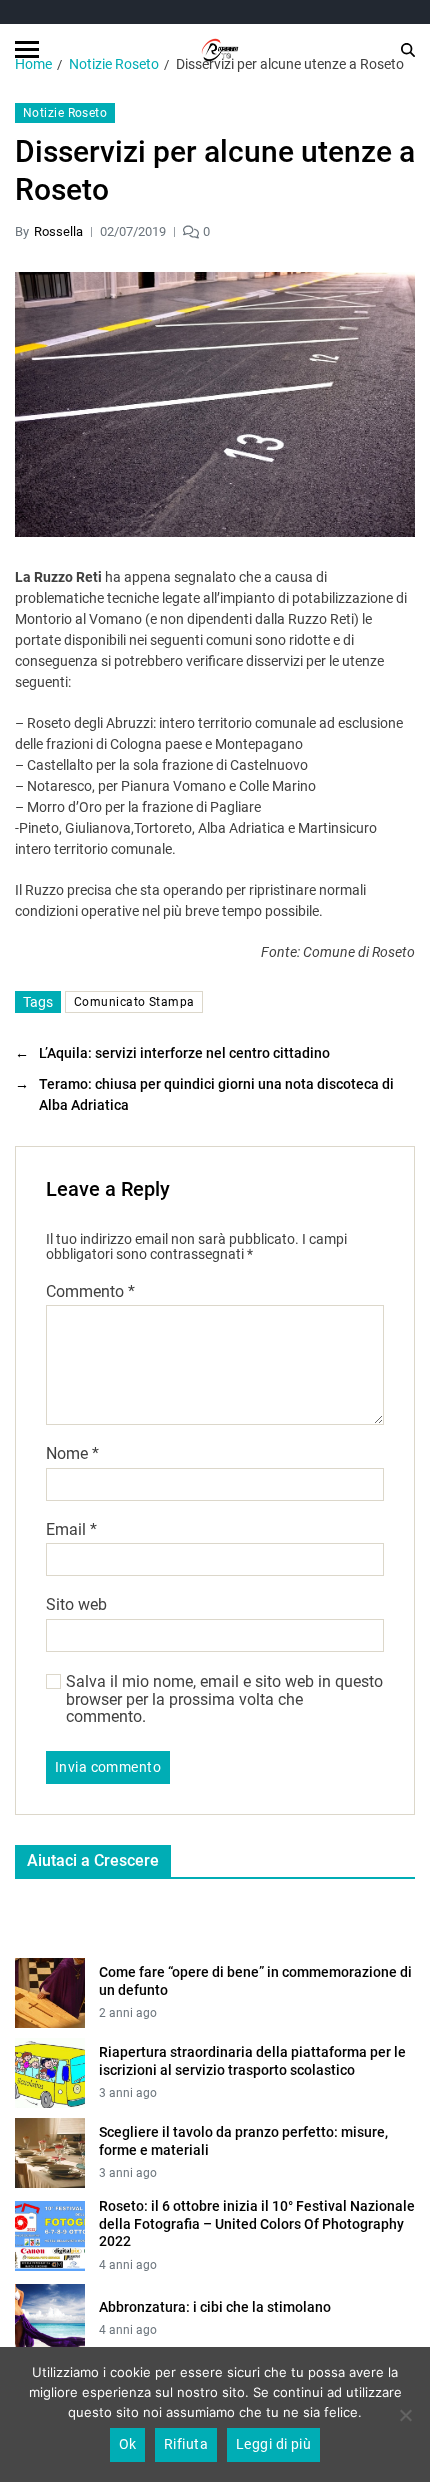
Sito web (76, 1605)
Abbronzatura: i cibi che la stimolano (215, 2307)
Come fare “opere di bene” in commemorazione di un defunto (255, 1981)
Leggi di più (274, 2444)
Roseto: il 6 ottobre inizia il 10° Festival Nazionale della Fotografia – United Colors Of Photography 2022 (257, 2223)
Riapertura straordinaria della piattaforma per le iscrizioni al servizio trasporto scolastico (252, 2061)
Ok (128, 2444)
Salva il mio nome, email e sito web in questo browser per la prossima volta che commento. (224, 1699)
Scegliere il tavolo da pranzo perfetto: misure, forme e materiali (243, 2141)
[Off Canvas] (27, 49)
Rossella (58, 231)
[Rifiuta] (405, 2415)
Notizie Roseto (65, 113)
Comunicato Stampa (134, 1002)
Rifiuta (186, 2444)
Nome (72, 1454)
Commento (90, 1292)
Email (71, 1530)
